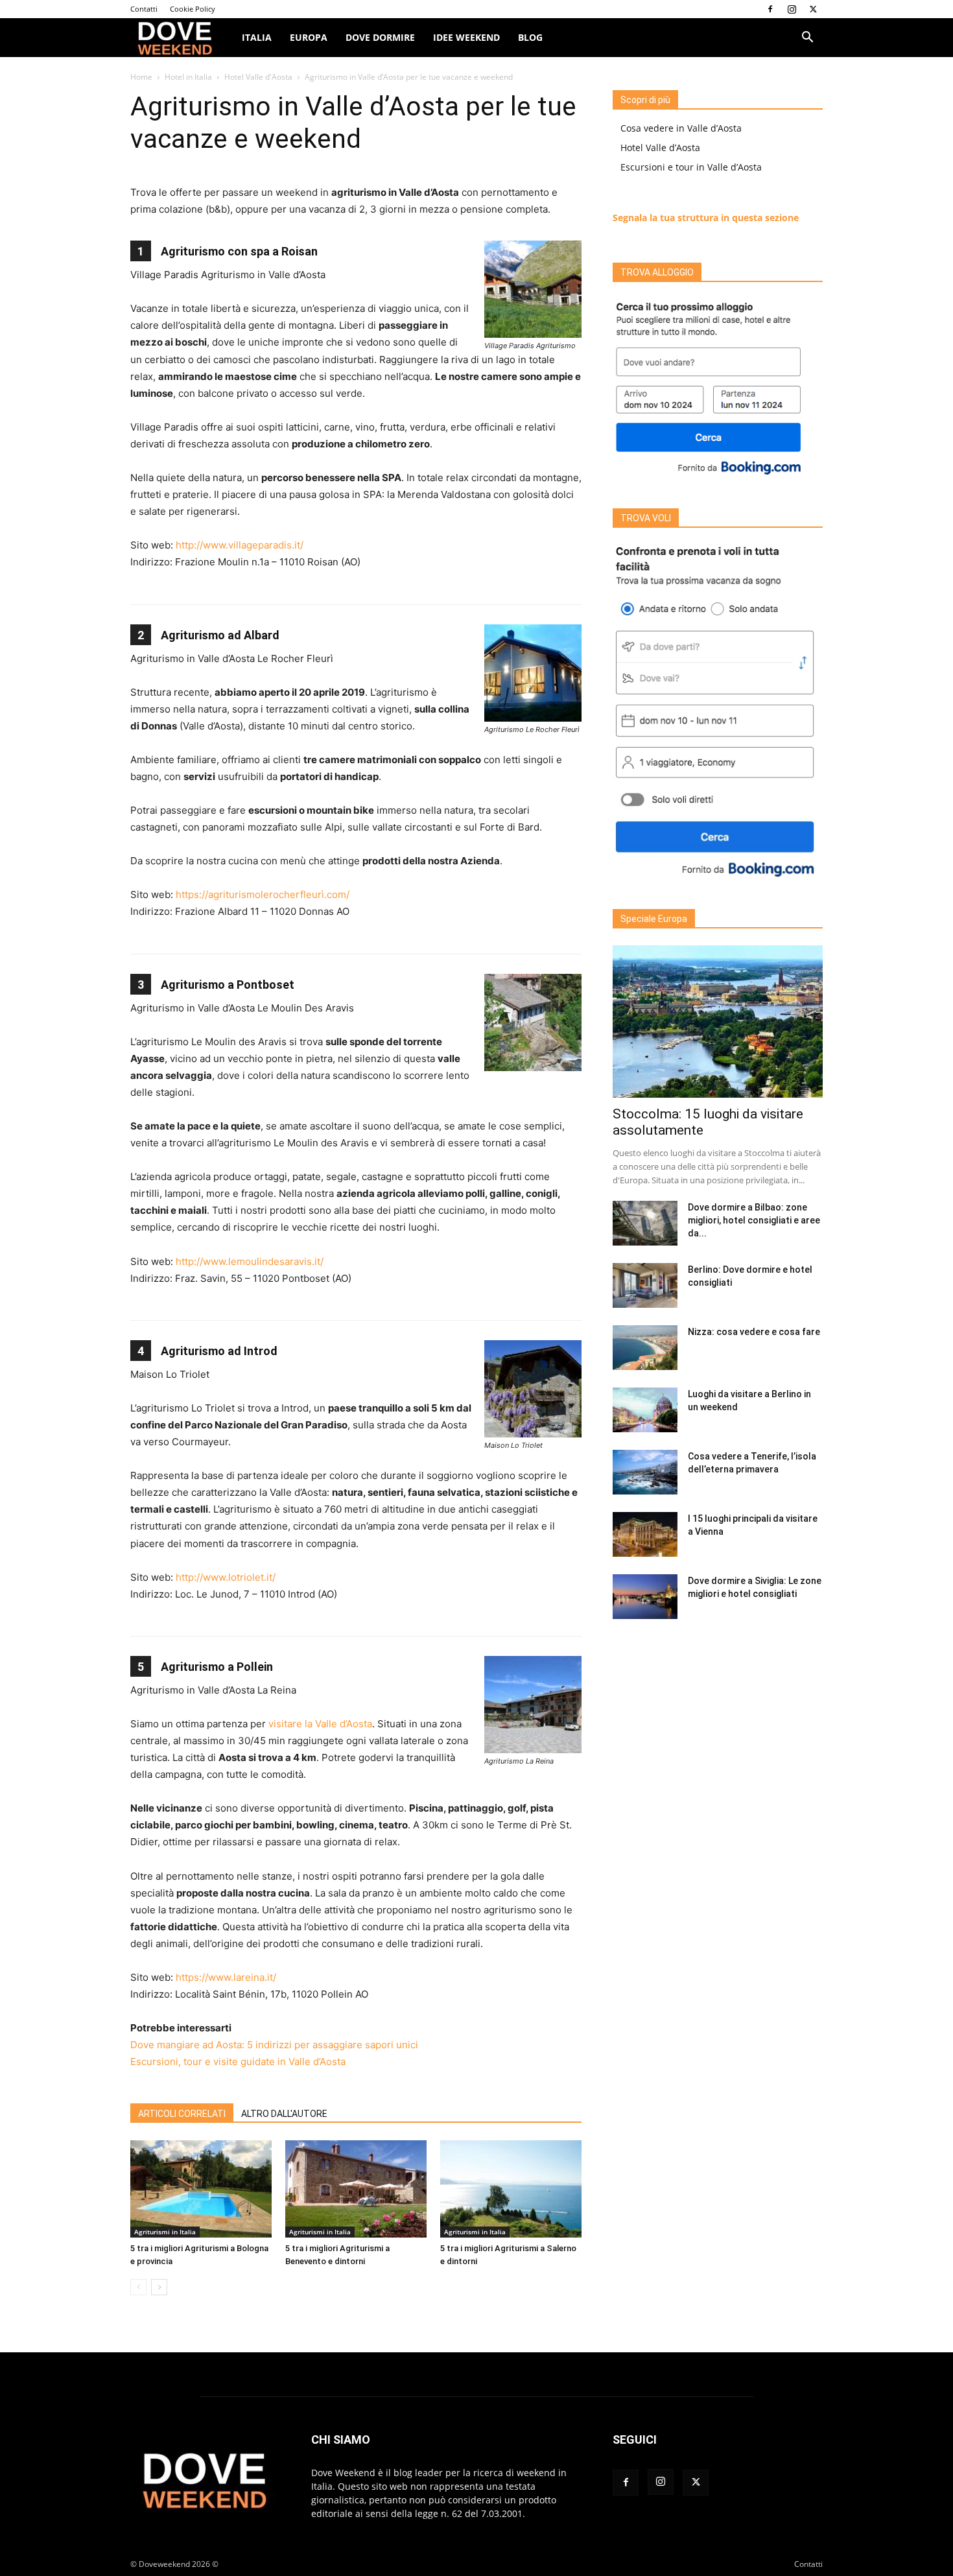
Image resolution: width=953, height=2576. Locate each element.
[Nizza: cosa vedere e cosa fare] (645, 1348)
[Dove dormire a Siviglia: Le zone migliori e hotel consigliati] (645, 1597)
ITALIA (257, 37)
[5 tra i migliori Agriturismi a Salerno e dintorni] (511, 2189)
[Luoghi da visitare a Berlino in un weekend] (645, 1410)
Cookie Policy (193, 9)
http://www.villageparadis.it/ (240, 545)
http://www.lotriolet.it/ (226, 1577)
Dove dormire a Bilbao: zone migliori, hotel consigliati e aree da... (754, 1220)
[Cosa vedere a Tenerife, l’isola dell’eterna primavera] (645, 1472)
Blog (530, 37)
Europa (309, 37)
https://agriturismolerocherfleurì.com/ (263, 894)
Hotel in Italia (188, 77)
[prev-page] (138, 2287)
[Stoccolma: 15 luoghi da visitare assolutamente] (718, 1022)
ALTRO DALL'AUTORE (284, 2114)
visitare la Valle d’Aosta (320, 1724)
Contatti (144, 9)
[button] (807, 39)
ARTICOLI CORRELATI (182, 2114)
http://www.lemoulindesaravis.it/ (250, 1261)
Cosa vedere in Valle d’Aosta (681, 128)
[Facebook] (770, 9)
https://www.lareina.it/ (226, 1977)
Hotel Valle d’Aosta (660, 148)
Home (141, 77)
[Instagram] (792, 9)
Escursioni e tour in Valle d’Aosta (691, 167)
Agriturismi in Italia (165, 2232)
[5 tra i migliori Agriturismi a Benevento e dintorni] (356, 2189)
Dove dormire (380, 37)
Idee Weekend (466, 37)
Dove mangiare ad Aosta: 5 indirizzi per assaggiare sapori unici (274, 2045)
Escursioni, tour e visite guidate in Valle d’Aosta (238, 2062)
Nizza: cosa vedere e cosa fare (754, 1332)
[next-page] (159, 2287)
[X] (813, 9)
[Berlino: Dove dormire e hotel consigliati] (645, 1285)
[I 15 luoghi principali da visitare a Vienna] (645, 1534)
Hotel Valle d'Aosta (258, 77)
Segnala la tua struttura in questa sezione (706, 218)
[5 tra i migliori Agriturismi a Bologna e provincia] (201, 2189)
